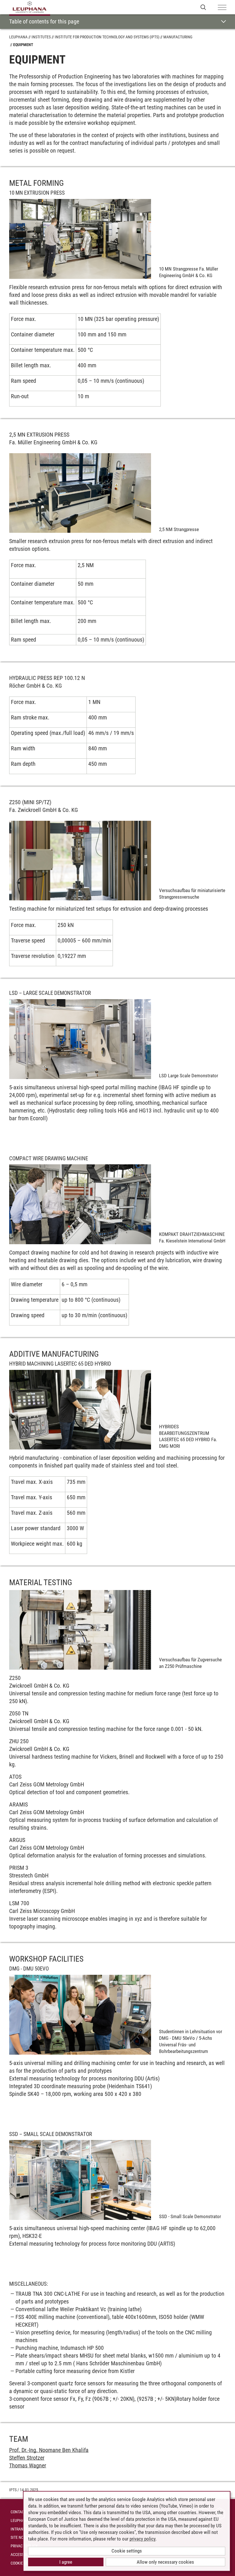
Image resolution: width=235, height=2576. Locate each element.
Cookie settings (127, 2551)
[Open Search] (203, 7)
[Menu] (222, 8)
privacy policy (142, 2539)
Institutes (41, 37)
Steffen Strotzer (27, 2458)
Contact (18, 2512)
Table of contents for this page (44, 21)
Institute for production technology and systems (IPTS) (107, 37)
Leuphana (18, 37)
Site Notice (21, 2537)
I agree (66, 2562)
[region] (117, 362)
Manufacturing (178, 37)
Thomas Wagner (28, 2465)
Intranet (19, 2529)
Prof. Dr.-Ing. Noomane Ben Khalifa (49, 2450)
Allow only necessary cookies (165, 2562)
